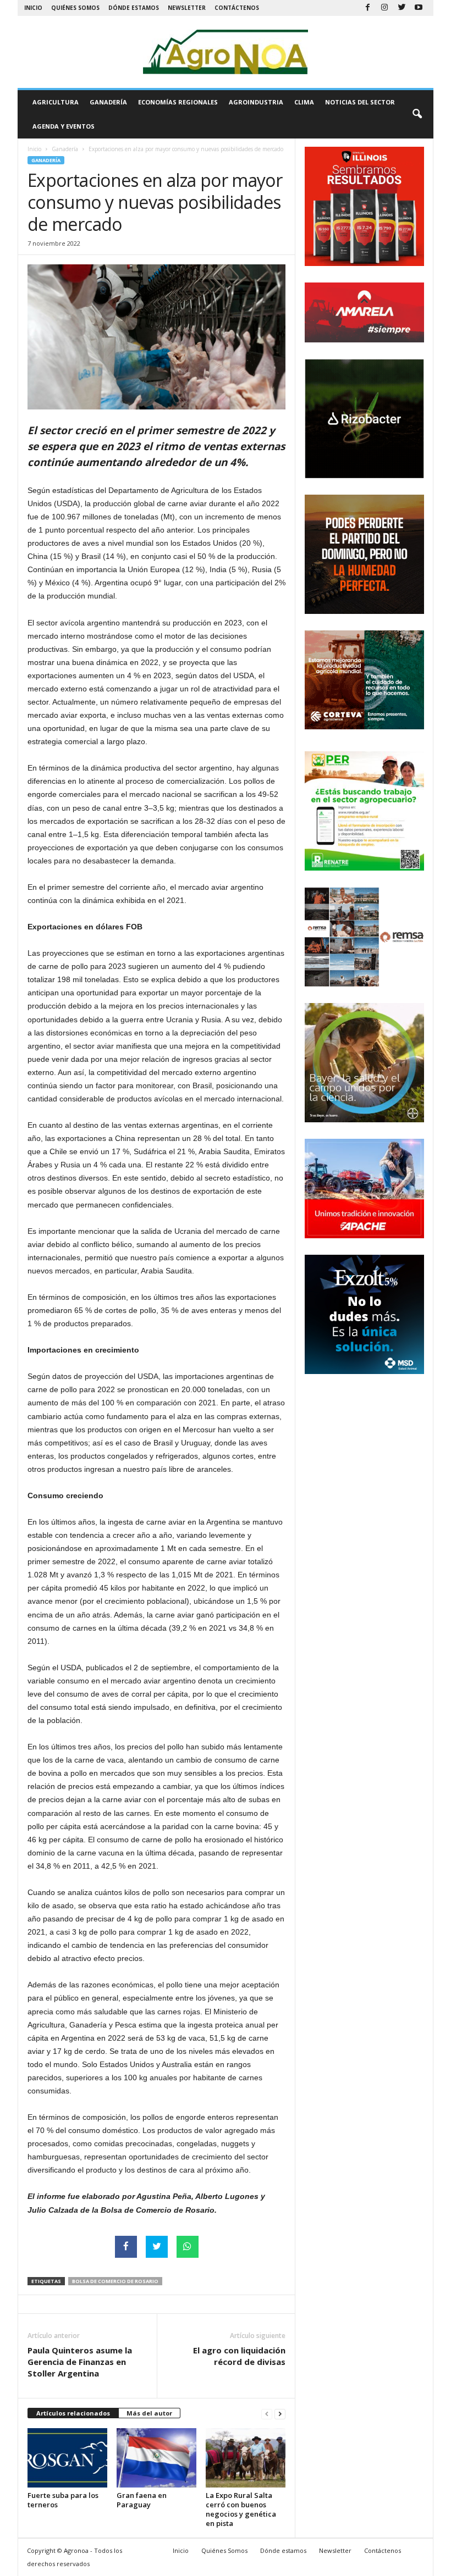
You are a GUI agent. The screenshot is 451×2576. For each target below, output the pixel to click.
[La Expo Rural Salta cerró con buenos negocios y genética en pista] (246, 2458)
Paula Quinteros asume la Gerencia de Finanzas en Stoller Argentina (80, 2362)
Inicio (33, 8)
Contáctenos (237, 8)
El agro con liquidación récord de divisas (239, 2356)
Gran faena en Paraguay (142, 2500)
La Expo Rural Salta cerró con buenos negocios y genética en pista (241, 2509)
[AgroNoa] (226, 52)
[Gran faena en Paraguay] (156, 2458)
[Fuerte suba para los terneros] (67, 2458)
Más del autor (149, 2413)
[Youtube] (419, 8)
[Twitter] (402, 8)
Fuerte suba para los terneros (63, 2500)
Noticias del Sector (360, 102)
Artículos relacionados (73, 2413)
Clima (304, 102)
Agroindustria (256, 102)
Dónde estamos (134, 8)
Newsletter (187, 8)
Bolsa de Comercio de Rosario (115, 2281)
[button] (417, 114)
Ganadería (108, 102)
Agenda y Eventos (64, 126)
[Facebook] (367, 8)
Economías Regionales (178, 102)
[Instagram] (384, 8)
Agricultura (56, 102)
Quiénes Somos (75, 8)
